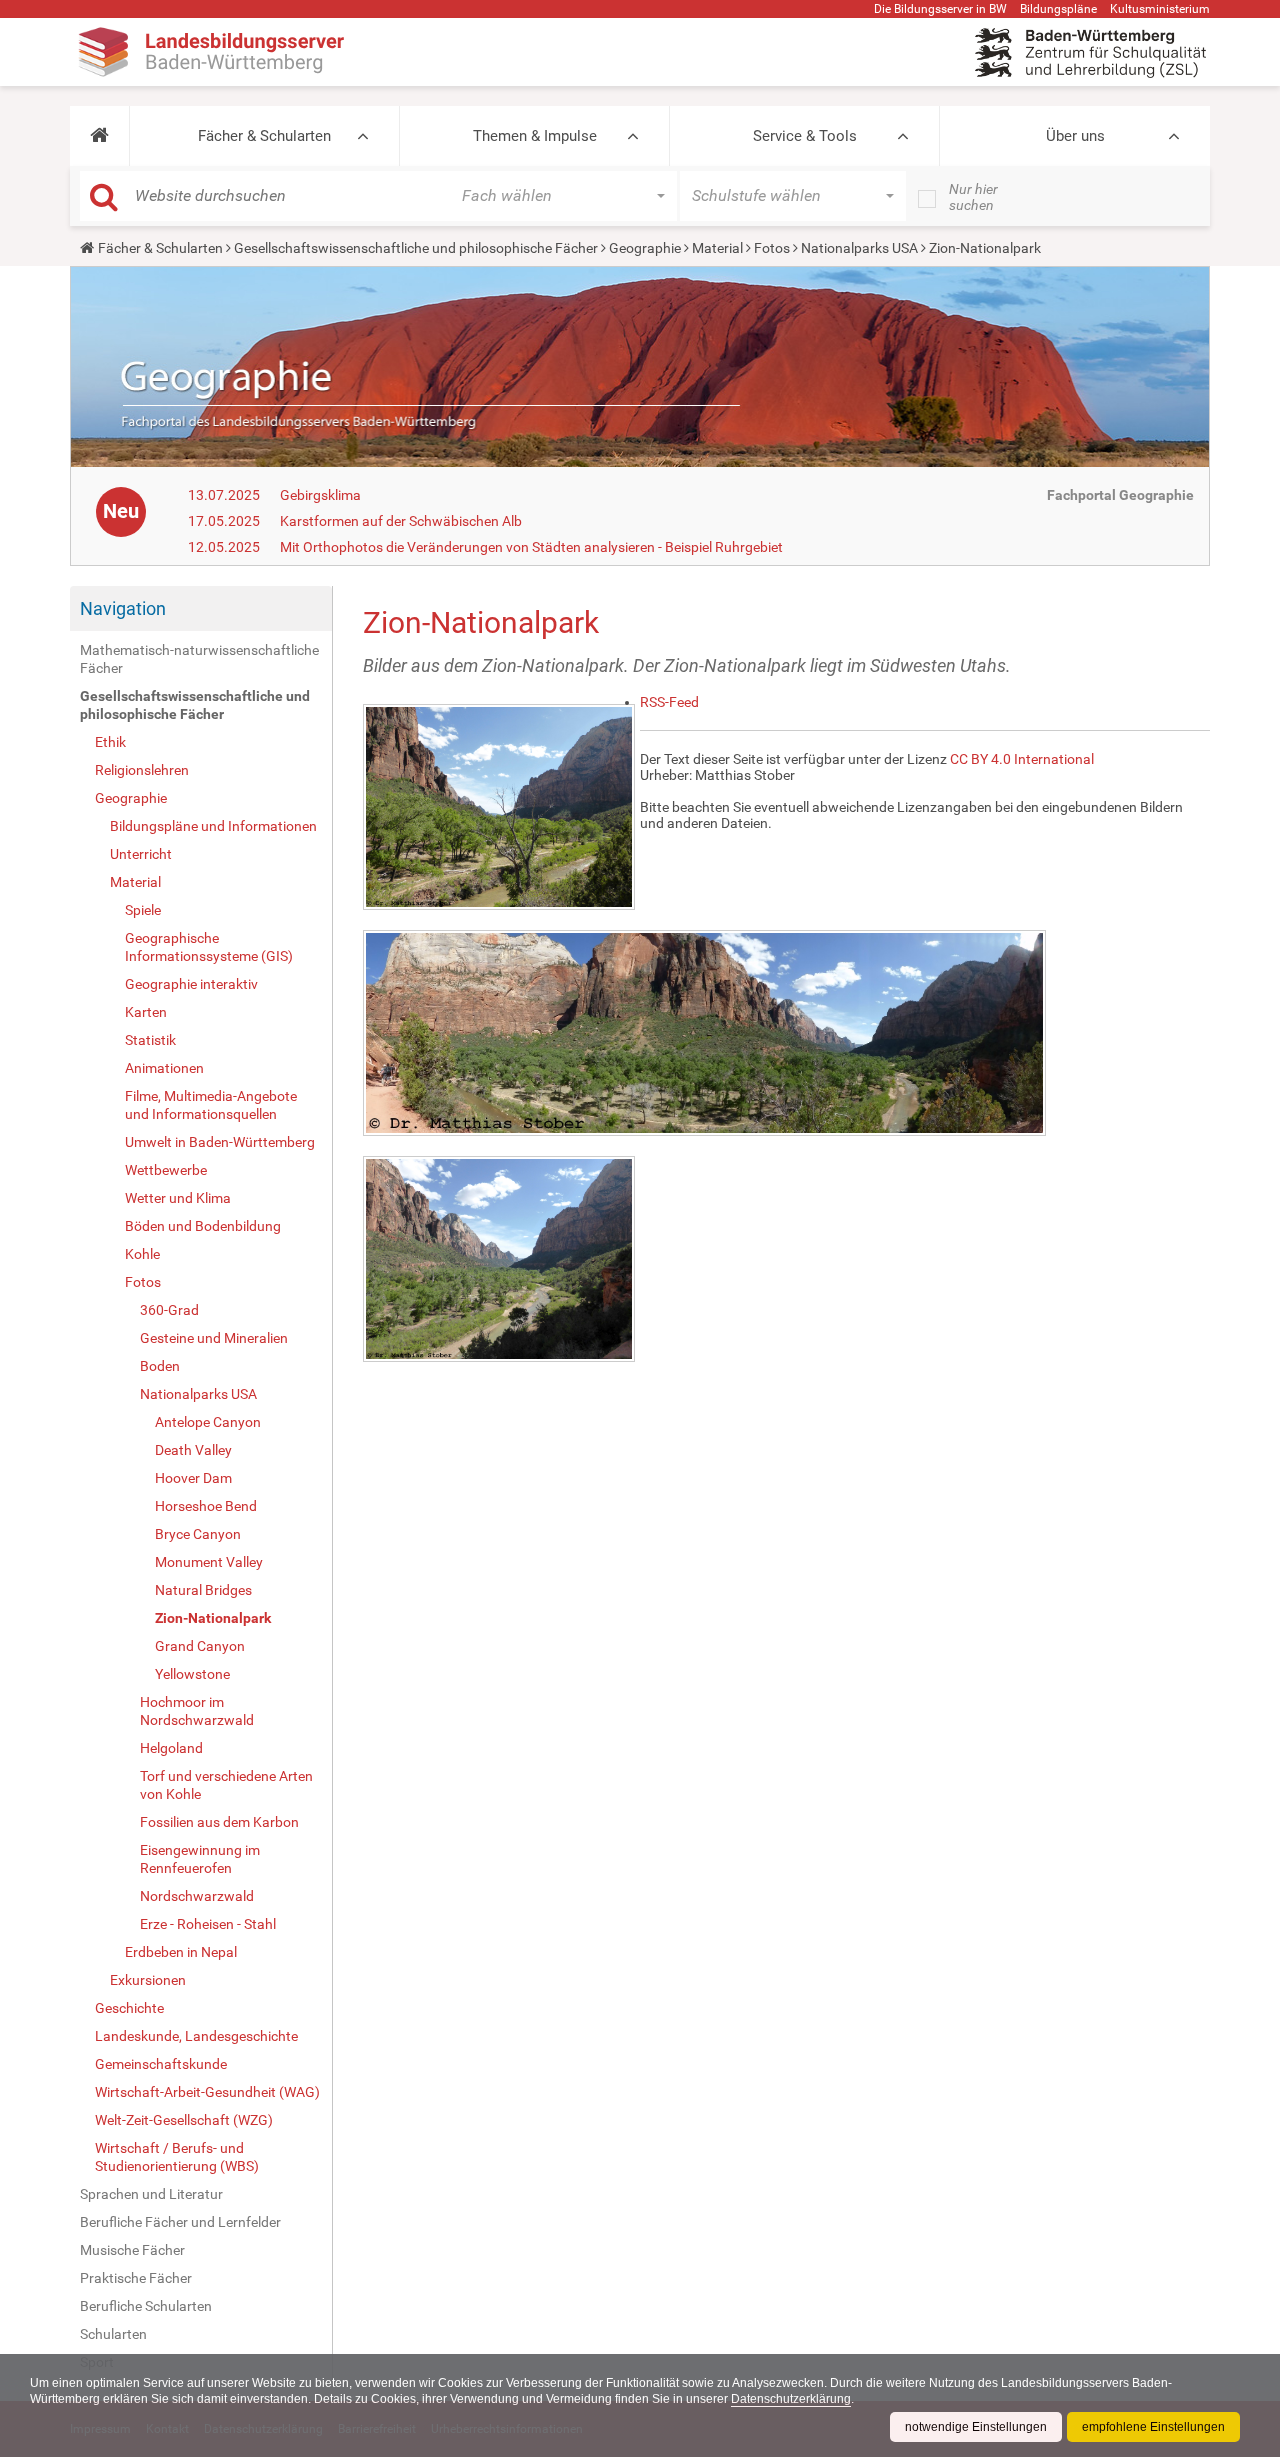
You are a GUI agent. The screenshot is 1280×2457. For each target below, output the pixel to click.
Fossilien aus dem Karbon (219, 1822)
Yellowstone (192, 1674)
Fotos (772, 248)
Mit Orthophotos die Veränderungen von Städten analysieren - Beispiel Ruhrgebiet (531, 547)
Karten (146, 1012)
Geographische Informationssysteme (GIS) (209, 947)
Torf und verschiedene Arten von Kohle (226, 1785)
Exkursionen (148, 1980)
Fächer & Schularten (264, 136)
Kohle (142, 1254)
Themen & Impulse (535, 136)
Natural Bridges (203, 1590)
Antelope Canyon (208, 1422)
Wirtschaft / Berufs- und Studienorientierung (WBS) (177, 2157)
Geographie (645, 248)
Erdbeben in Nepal (181, 1952)
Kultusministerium (1160, 9)
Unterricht (141, 854)
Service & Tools (805, 136)
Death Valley (193, 1450)
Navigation (123, 608)
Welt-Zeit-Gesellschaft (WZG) (184, 2120)
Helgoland (171, 1748)
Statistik (150, 1040)
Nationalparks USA (859, 248)
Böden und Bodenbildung (203, 1226)
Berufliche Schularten (146, 2306)
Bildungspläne (1058, 9)
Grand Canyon (200, 1646)
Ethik (110, 742)
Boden (160, 1366)
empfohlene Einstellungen (1153, 2427)
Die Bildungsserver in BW (940, 9)
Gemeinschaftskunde (161, 2064)
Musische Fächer (132, 2250)
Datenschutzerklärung (791, 2399)
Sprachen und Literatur (151, 2194)
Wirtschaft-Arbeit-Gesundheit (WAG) (207, 2092)
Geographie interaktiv (191, 984)
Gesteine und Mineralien (214, 1338)
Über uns (1075, 136)
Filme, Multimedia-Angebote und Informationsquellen (211, 1105)
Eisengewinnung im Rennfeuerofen (200, 1859)
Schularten (113, 2334)
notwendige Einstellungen (976, 2427)
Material (717, 248)
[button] (99, 136)
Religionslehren (142, 770)
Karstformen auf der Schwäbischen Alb (401, 521)
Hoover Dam (193, 1478)
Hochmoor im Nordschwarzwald (197, 1711)
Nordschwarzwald (197, 1896)
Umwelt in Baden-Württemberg (220, 1142)
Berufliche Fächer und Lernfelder (180, 2222)
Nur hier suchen (973, 197)
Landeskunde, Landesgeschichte (196, 2036)
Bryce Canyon (198, 1534)
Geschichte (129, 2008)
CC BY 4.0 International (1022, 759)
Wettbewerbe (166, 1170)
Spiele (143, 910)
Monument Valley (209, 1562)
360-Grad (169, 1310)
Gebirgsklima (320, 495)
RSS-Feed (669, 702)
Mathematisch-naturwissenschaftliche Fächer (199, 659)
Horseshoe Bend (206, 1506)
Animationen (164, 1068)
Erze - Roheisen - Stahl (208, 1924)
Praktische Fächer (136, 2278)
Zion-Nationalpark (213, 1618)
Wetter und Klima (178, 1198)
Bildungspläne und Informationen (213, 826)
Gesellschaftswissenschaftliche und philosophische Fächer (416, 248)
